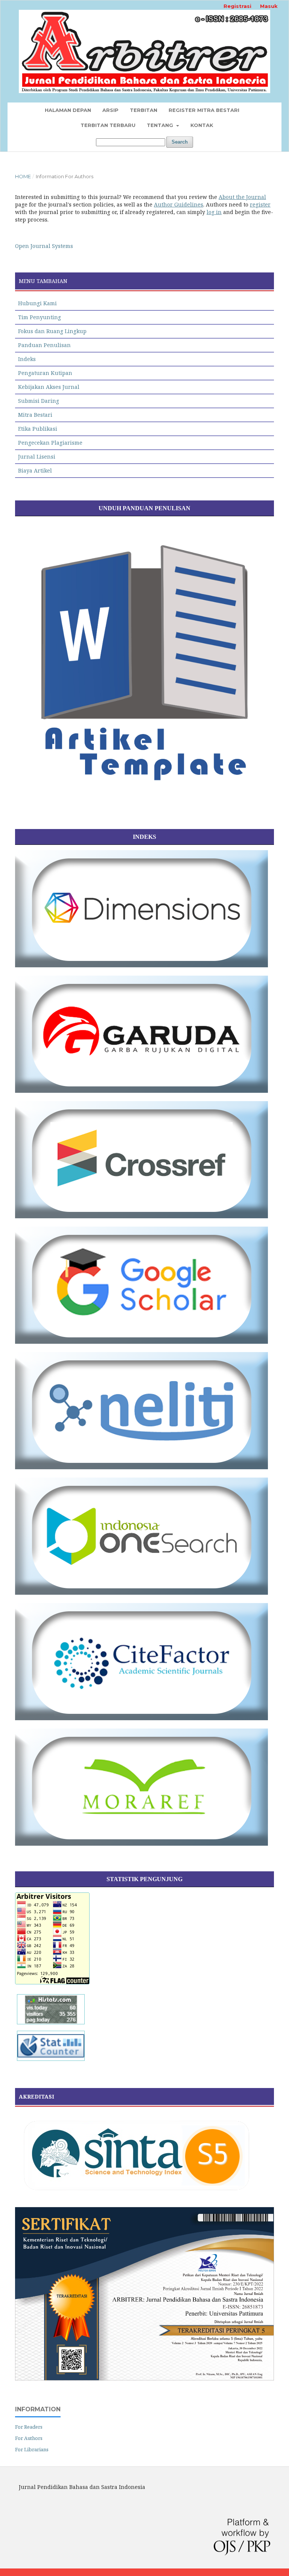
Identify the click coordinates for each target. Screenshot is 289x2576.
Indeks (27, 359)
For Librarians (32, 2449)
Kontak (202, 125)
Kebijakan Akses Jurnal (49, 387)
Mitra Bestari (35, 415)
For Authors (29, 2438)
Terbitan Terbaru (108, 125)
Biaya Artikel (35, 470)
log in (214, 212)
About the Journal (242, 197)
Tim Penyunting (40, 317)
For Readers (29, 2427)
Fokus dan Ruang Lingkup (52, 331)
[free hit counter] (51, 2061)
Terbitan (144, 110)
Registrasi (237, 6)
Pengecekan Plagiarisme (50, 443)
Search (180, 142)
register (260, 204)
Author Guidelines (179, 204)
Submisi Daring (39, 401)
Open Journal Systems (44, 246)
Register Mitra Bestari (204, 110)
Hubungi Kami (37, 303)
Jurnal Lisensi (37, 457)
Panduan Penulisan (44, 345)
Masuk (269, 6)
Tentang (161, 125)
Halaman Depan (68, 110)
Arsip (110, 110)
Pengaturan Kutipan (45, 373)
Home (23, 176)
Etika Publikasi (38, 429)
